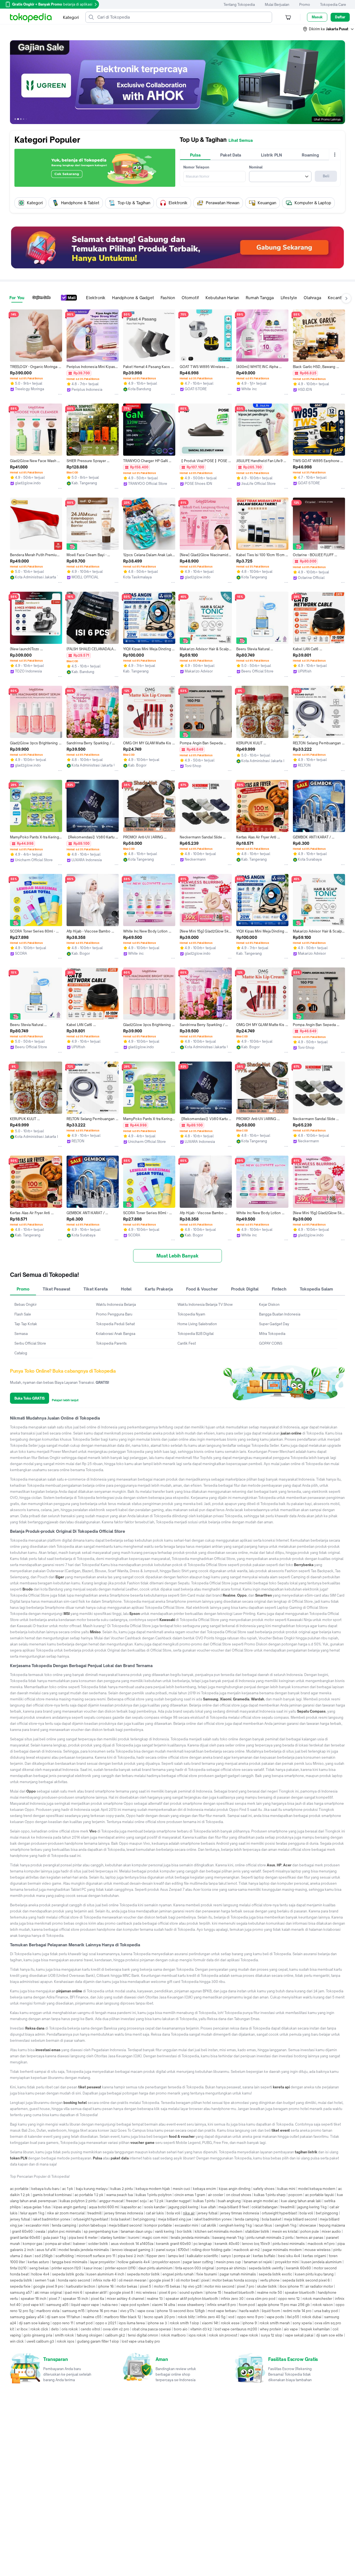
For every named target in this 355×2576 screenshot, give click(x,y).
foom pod (247, 2305)
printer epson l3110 (120, 2268)
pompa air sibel (58, 2244)
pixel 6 (324, 2280)
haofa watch (249, 2311)
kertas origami (315, 2256)
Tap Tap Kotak (26, 1324)
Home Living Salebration (197, 1324)
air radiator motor (319, 2286)
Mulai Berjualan (277, 5)
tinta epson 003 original (195, 2268)
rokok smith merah (275, 2323)
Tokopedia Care (333, 5)
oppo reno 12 (289, 2299)
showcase (308, 2225)
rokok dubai (312, 2317)
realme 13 (155, 2299)
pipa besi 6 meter (83, 2238)
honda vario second (74, 2280)
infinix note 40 (104, 2280)
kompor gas (33, 2244)
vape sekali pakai (299, 2335)
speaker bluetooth (300, 2293)
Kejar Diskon (269, 1305)
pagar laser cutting (198, 2262)
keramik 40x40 (227, 2244)
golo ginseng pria (38, 2335)
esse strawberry (191, 2305)
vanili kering (165, 2231)
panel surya (166, 2250)
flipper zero (156, 2256)
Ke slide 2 (18, 119)
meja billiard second (301, 2219)
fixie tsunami (207, 2274)
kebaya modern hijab (153, 2189)
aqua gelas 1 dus (37, 2207)
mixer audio (331, 2231)
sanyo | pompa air (236, 2256)
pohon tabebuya (92, 2225)
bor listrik (184, 2231)
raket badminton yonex (52, 2219)
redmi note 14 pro (297, 2311)
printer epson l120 (66, 2268)
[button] (329, 29)
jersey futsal (207, 2213)
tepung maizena (332, 2225)
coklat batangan (265, 2207)
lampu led (176, 2256)
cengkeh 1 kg (286, 2225)
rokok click (39, 2329)
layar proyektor (102, 2262)
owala (40, 2231)
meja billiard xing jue (175, 2219)
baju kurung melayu (92, 2189)
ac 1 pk (68, 2189)
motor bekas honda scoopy (235, 2280)
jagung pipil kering (183, 2207)
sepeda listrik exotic (275, 2274)
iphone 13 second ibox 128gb (181, 2311)
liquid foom (271, 2311)
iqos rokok (197, 2335)
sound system (191, 2293)
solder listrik (98, 2244)
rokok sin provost (223, 2335)
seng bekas (39, 2268)
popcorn (295, 2195)
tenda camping (247, 2219)
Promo (305, 5)
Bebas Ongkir (26, 1305)
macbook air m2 (247, 2250)
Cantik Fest (187, 1343)
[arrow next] (339, 203)
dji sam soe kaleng (34, 2323)
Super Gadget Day (274, 1324)
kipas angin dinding (235, 2189)
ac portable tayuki (320, 2195)
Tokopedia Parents (111, 1343)
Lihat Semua (241, 140)
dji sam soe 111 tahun (63, 2317)
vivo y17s (127, 2311)
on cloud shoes (239, 2195)
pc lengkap (203, 2244)
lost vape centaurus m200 (236, 2329)
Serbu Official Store (30, 1343)
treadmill (287, 2207)
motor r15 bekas (167, 2286)
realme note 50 (270, 2293)
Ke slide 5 (26, 119)
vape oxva (146, 2311)
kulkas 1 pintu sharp (270, 2195)
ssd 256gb (44, 2256)
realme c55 (92, 2317)
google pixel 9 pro (48, 2286)
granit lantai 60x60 (25, 2238)
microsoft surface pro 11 (96, 2256)
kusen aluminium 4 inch (105, 2274)
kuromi (134, 2238)
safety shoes (264, 2189)
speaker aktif (96, 2293)
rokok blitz (186, 2317)
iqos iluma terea (132, 2323)
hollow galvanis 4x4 (134, 2262)
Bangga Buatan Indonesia (280, 1314)
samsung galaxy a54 (27, 2317)
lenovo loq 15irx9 (256, 2244)
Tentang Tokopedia (239, 5)
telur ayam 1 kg (32, 2213)
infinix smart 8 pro (222, 2305)
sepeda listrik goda (68, 2274)
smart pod (84, 2323)
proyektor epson (166, 2262)
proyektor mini (287, 2262)
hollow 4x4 (40, 2274)
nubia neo (110, 2305)
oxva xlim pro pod (261, 2299)
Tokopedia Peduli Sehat (115, 1324)
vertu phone (270, 2280)
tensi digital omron (143, 2335)
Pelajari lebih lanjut (65, 1400)
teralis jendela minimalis (190, 2238)
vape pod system (135, 2305)
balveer (79, 2244)
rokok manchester (317, 2299)
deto (55, 2329)
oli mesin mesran (133, 2280)
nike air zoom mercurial (66, 2213)
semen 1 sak (45, 2280)
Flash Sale (23, 1314)
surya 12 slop (272, 2335)
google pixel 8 (121, 2293)
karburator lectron (81, 2286)
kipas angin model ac (261, 2201)
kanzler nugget (178, 2201)
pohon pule (310, 2231)
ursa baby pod (326, 2311)
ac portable (19, 2189)
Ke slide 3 (21, 119)
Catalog (21, 1353)
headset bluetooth (239, 2293)
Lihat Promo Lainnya (327, 119)
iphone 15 (213, 2293)
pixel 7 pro (246, 2286)
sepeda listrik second (300, 2280)
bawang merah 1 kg (228, 2238)
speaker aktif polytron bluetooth (192, 2299)
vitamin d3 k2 (201, 2329)
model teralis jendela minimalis (84, 2250)
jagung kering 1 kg (312, 2207)
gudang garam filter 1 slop (98, 2341)
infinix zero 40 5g (211, 2317)
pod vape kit (33, 2305)
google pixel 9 (161, 2280)
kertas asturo (38, 2262)
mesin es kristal (285, 2231)
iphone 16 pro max (102, 2311)
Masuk (317, 17)
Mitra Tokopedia (272, 1334)
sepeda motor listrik (143, 2274)
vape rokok (249, 2335)
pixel (205, 2280)
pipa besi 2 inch (131, 2256)
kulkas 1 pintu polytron (154, 2195)
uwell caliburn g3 (40, 2341)
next (337, 82)
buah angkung (229, 2201)
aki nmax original (48, 2293)
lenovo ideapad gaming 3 (133, 2250)
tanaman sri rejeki (258, 2262)
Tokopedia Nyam (191, 1314)
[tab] (195, 155)
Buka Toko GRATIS (30, 1398)
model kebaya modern (317, 2189)
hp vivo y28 (192, 2286)
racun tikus (263, 2225)
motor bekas (127, 2286)
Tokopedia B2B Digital (196, 1334)
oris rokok (70, 2329)
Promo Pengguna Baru (114, 1314)
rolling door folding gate (211, 2250)
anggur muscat (111, 2201)
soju (143, 2201)
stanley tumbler (113, 2238)
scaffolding (65, 2256)
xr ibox (22, 2329)
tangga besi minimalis (70, 2262)
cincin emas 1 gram (190, 2195)
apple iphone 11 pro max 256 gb (284, 2305)
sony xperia (302, 2323)
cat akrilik (209, 2225)
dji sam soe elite (330, 2335)
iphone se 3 (157, 2323)
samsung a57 (21, 2293)
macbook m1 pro (321, 2244)
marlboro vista (48, 2311)
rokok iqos (66, 2341)
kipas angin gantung (70, 2207)
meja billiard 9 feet (234, 2207)
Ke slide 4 (24, 119)
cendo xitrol (90, 2329)
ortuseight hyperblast (279, 2213)
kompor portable (158, 2225)
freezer (132, 2201)
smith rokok (64, 2335)
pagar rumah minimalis (238, 2274)
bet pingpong (327, 2213)
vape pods (275, 2317)
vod (231, 2317)
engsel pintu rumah (178, 2274)
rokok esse (230, 2323)
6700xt (183, 2250)
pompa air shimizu (231, 2268)
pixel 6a (97, 2299)
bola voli (173, 2213)
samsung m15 (73, 2311)
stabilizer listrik (257, 2231)
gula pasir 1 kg (54, 2238)
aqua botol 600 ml (104, 2207)
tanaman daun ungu (136, 2231)
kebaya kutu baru (45, 2189)
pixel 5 (146, 2286)
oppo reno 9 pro (250, 2317)
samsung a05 (57, 2305)
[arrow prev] (16, 203)
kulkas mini (286, 2189)
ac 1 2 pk (157, 2201)
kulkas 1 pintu (204, 2201)
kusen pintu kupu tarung (314, 2274)
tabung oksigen (90, 2335)
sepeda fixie (20, 2286)
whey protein (271, 2329)
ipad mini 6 (73, 2293)
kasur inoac (93, 2268)
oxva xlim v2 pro (116, 2329)
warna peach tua (120, 2195)
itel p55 (293, 2317)
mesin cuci (182, 2189)
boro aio (181, 2329)
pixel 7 (54, 2299)
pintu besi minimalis (289, 2244)
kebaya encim (205, 2189)
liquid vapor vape (85, 2305)
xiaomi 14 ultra (163, 2305)
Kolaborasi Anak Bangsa (116, 1334)
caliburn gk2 (115, 2335)
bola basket (121, 2219)
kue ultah (208, 2207)
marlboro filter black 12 (123, 2317)
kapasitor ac (131, 2207)
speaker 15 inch (75, 2299)
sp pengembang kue (101, 2231)
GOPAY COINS (271, 1343)
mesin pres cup (228, 2262)
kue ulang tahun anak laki (301, 2201)
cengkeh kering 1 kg (235, 2225)
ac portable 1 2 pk (89, 2195)
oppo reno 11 (63, 2323)
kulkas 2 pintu (122, 2189)
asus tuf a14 (46, 2250)
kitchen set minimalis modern (219, 2231)
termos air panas (310, 2238)
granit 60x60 (22, 2231)
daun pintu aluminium (155, 2268)
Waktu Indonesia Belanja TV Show (205, 1305)
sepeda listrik (21, 2280)
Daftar (340, 17)
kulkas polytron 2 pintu (78, 2201)
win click (17, 2341)
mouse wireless (318, 2250)
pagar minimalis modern (282, 2250)
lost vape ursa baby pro (141, 2341)
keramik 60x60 (299, 2268)
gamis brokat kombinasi (52, 2195)
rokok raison (323, 2305)
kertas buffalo (264, 2256)
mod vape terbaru (222, 2311)
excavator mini (37, 2225)
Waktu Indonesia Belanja (116, 1305)
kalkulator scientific (203, 2256)
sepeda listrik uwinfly (266, 2268)
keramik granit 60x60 (173, 2244)
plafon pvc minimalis (64, 2231)
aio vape (291, 2329)
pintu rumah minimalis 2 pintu (270, 2238)
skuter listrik (267, 2286)
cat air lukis (155, 2213)
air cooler (216, 2195)
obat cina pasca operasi (152, 2329)
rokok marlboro (173, 2335)
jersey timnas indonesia (124, 2213)
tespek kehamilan (315, 2329)
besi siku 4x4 (289, 2256)
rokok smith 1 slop (184, 2323)
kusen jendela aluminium (322, 2262)
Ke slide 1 (15, 119)
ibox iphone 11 (291, 2286)
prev (18, 82)
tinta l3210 (18, 2268)
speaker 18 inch (34, 2299)
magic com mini (155, 2238)
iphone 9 (250, 2323)
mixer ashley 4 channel (125, 2299)
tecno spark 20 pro (159, 2317)
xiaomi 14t (210, 2323)
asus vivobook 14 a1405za (132, 2244)
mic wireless (146, 2293)
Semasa (21, 1334)
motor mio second (219, 2286)
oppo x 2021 (106, 2323)
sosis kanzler (155, 2207)
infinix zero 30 (232, 2299)
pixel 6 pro (168, 2293)
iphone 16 (106, 2286)
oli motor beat (187, 2280)
